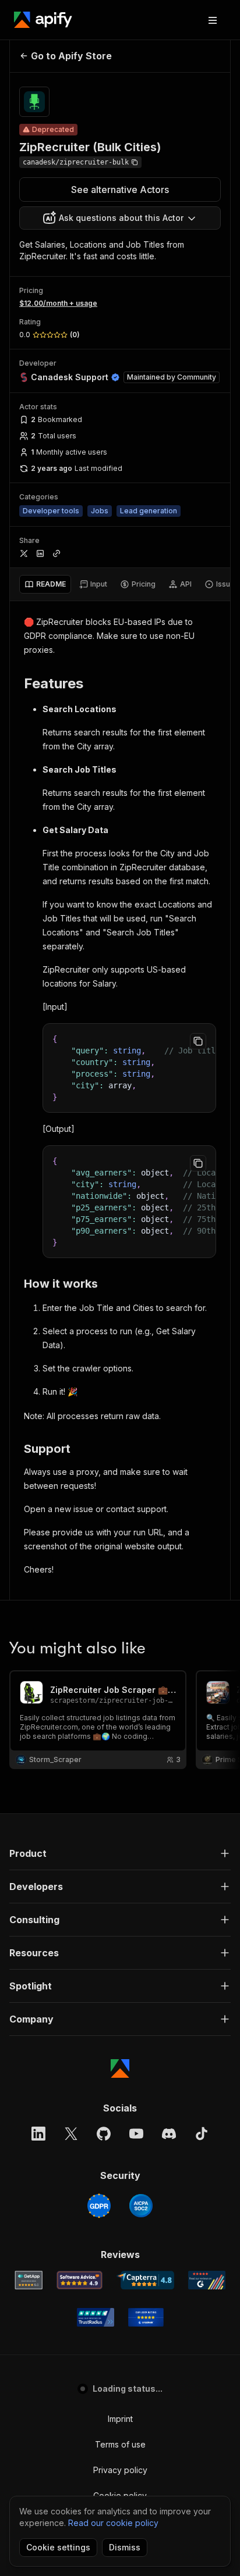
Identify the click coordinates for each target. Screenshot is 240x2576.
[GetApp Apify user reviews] (29, 2280)
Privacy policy (120, 2470)
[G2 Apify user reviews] (207, 2280)
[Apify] (43, 20)
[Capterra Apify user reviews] (145, 2280)
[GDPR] (99, 2206)
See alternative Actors (120, 190)
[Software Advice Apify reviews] (80, 2280)
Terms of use (120, 2444)
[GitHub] (104, 2134)
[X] (71, 2134)
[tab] (45, 584)
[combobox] (120, 218)
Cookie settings (58, 2547)
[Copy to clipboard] (198, 1041)
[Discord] (169, 2134)
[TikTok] (202, 2134)
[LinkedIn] (38, 2134)
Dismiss (125, 2547)
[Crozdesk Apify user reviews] (146, 2317)
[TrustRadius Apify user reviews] (96, 2317)
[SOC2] (141, 2206)
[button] (120, 1853)
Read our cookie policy (113, 2523)
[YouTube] (136, 2134)
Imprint (120, 2419)
